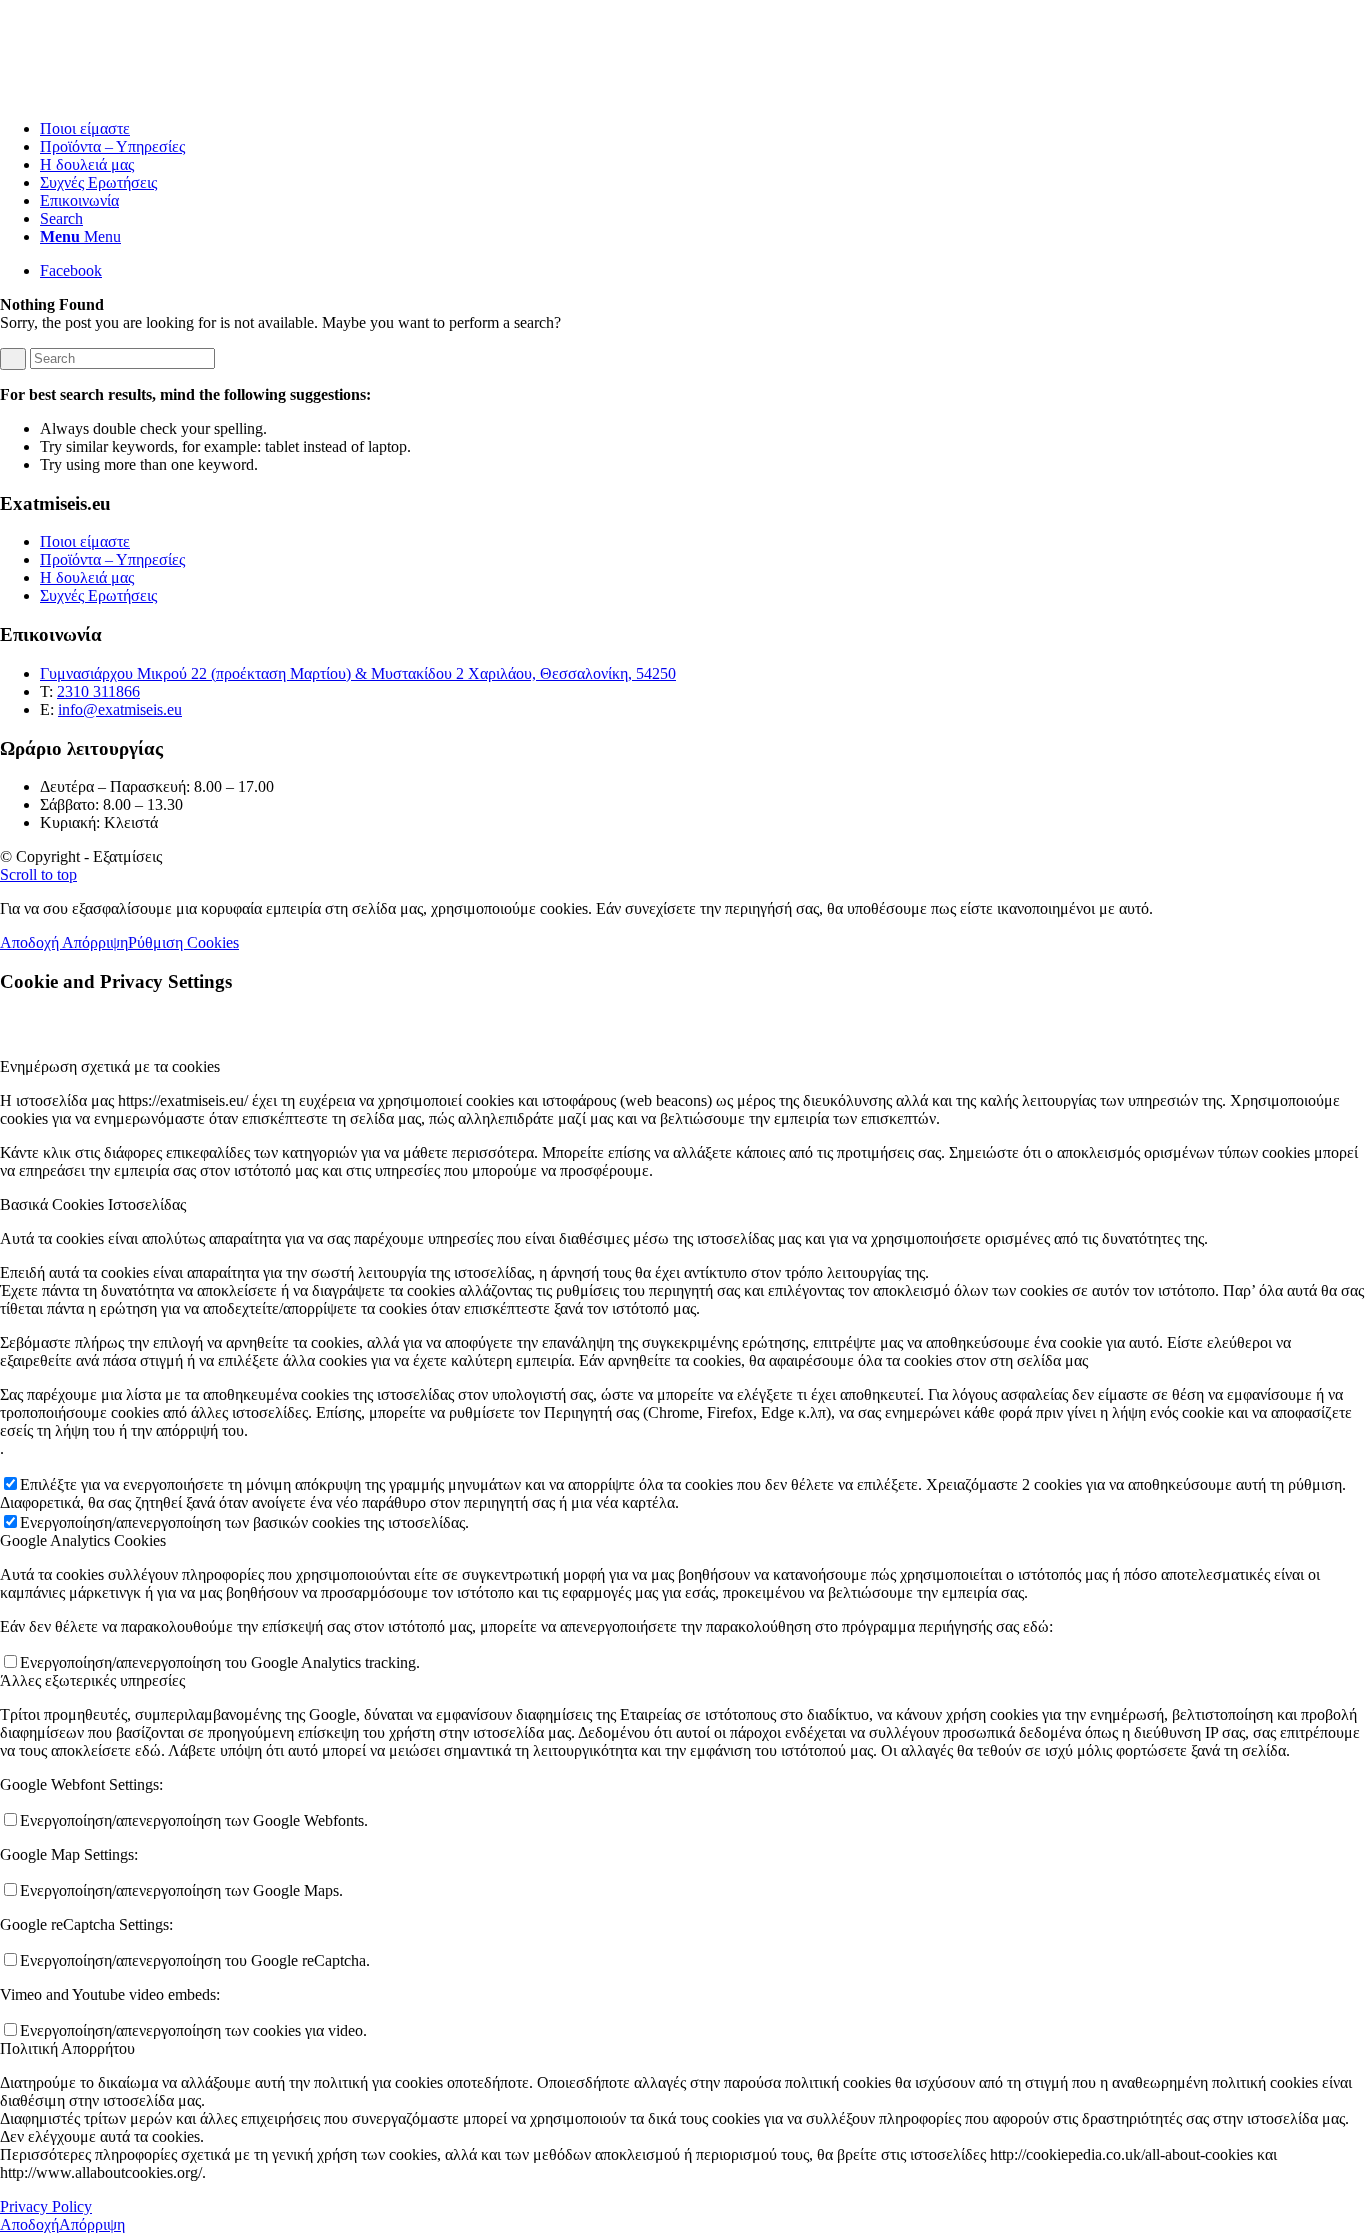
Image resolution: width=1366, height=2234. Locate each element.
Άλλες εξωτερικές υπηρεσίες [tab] (92, 1680)
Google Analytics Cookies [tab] (83, 1540)
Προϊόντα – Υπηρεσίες (112, 559)
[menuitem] (703, 129)
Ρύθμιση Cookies (183, 942)
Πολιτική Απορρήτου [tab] (67, 2048)
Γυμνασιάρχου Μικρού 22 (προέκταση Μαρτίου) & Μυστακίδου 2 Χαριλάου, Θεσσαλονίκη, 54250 (358, 673)
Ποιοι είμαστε (85, 541)
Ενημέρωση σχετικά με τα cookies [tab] (110, 1066)
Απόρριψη (95, 942)
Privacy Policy (46, 2206)
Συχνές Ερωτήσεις (98, 595)
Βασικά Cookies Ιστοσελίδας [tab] (93, 1204)
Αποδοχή (31, 942)
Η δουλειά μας (87, 577)
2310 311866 (98, 691)
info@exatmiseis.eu (120, 709)
